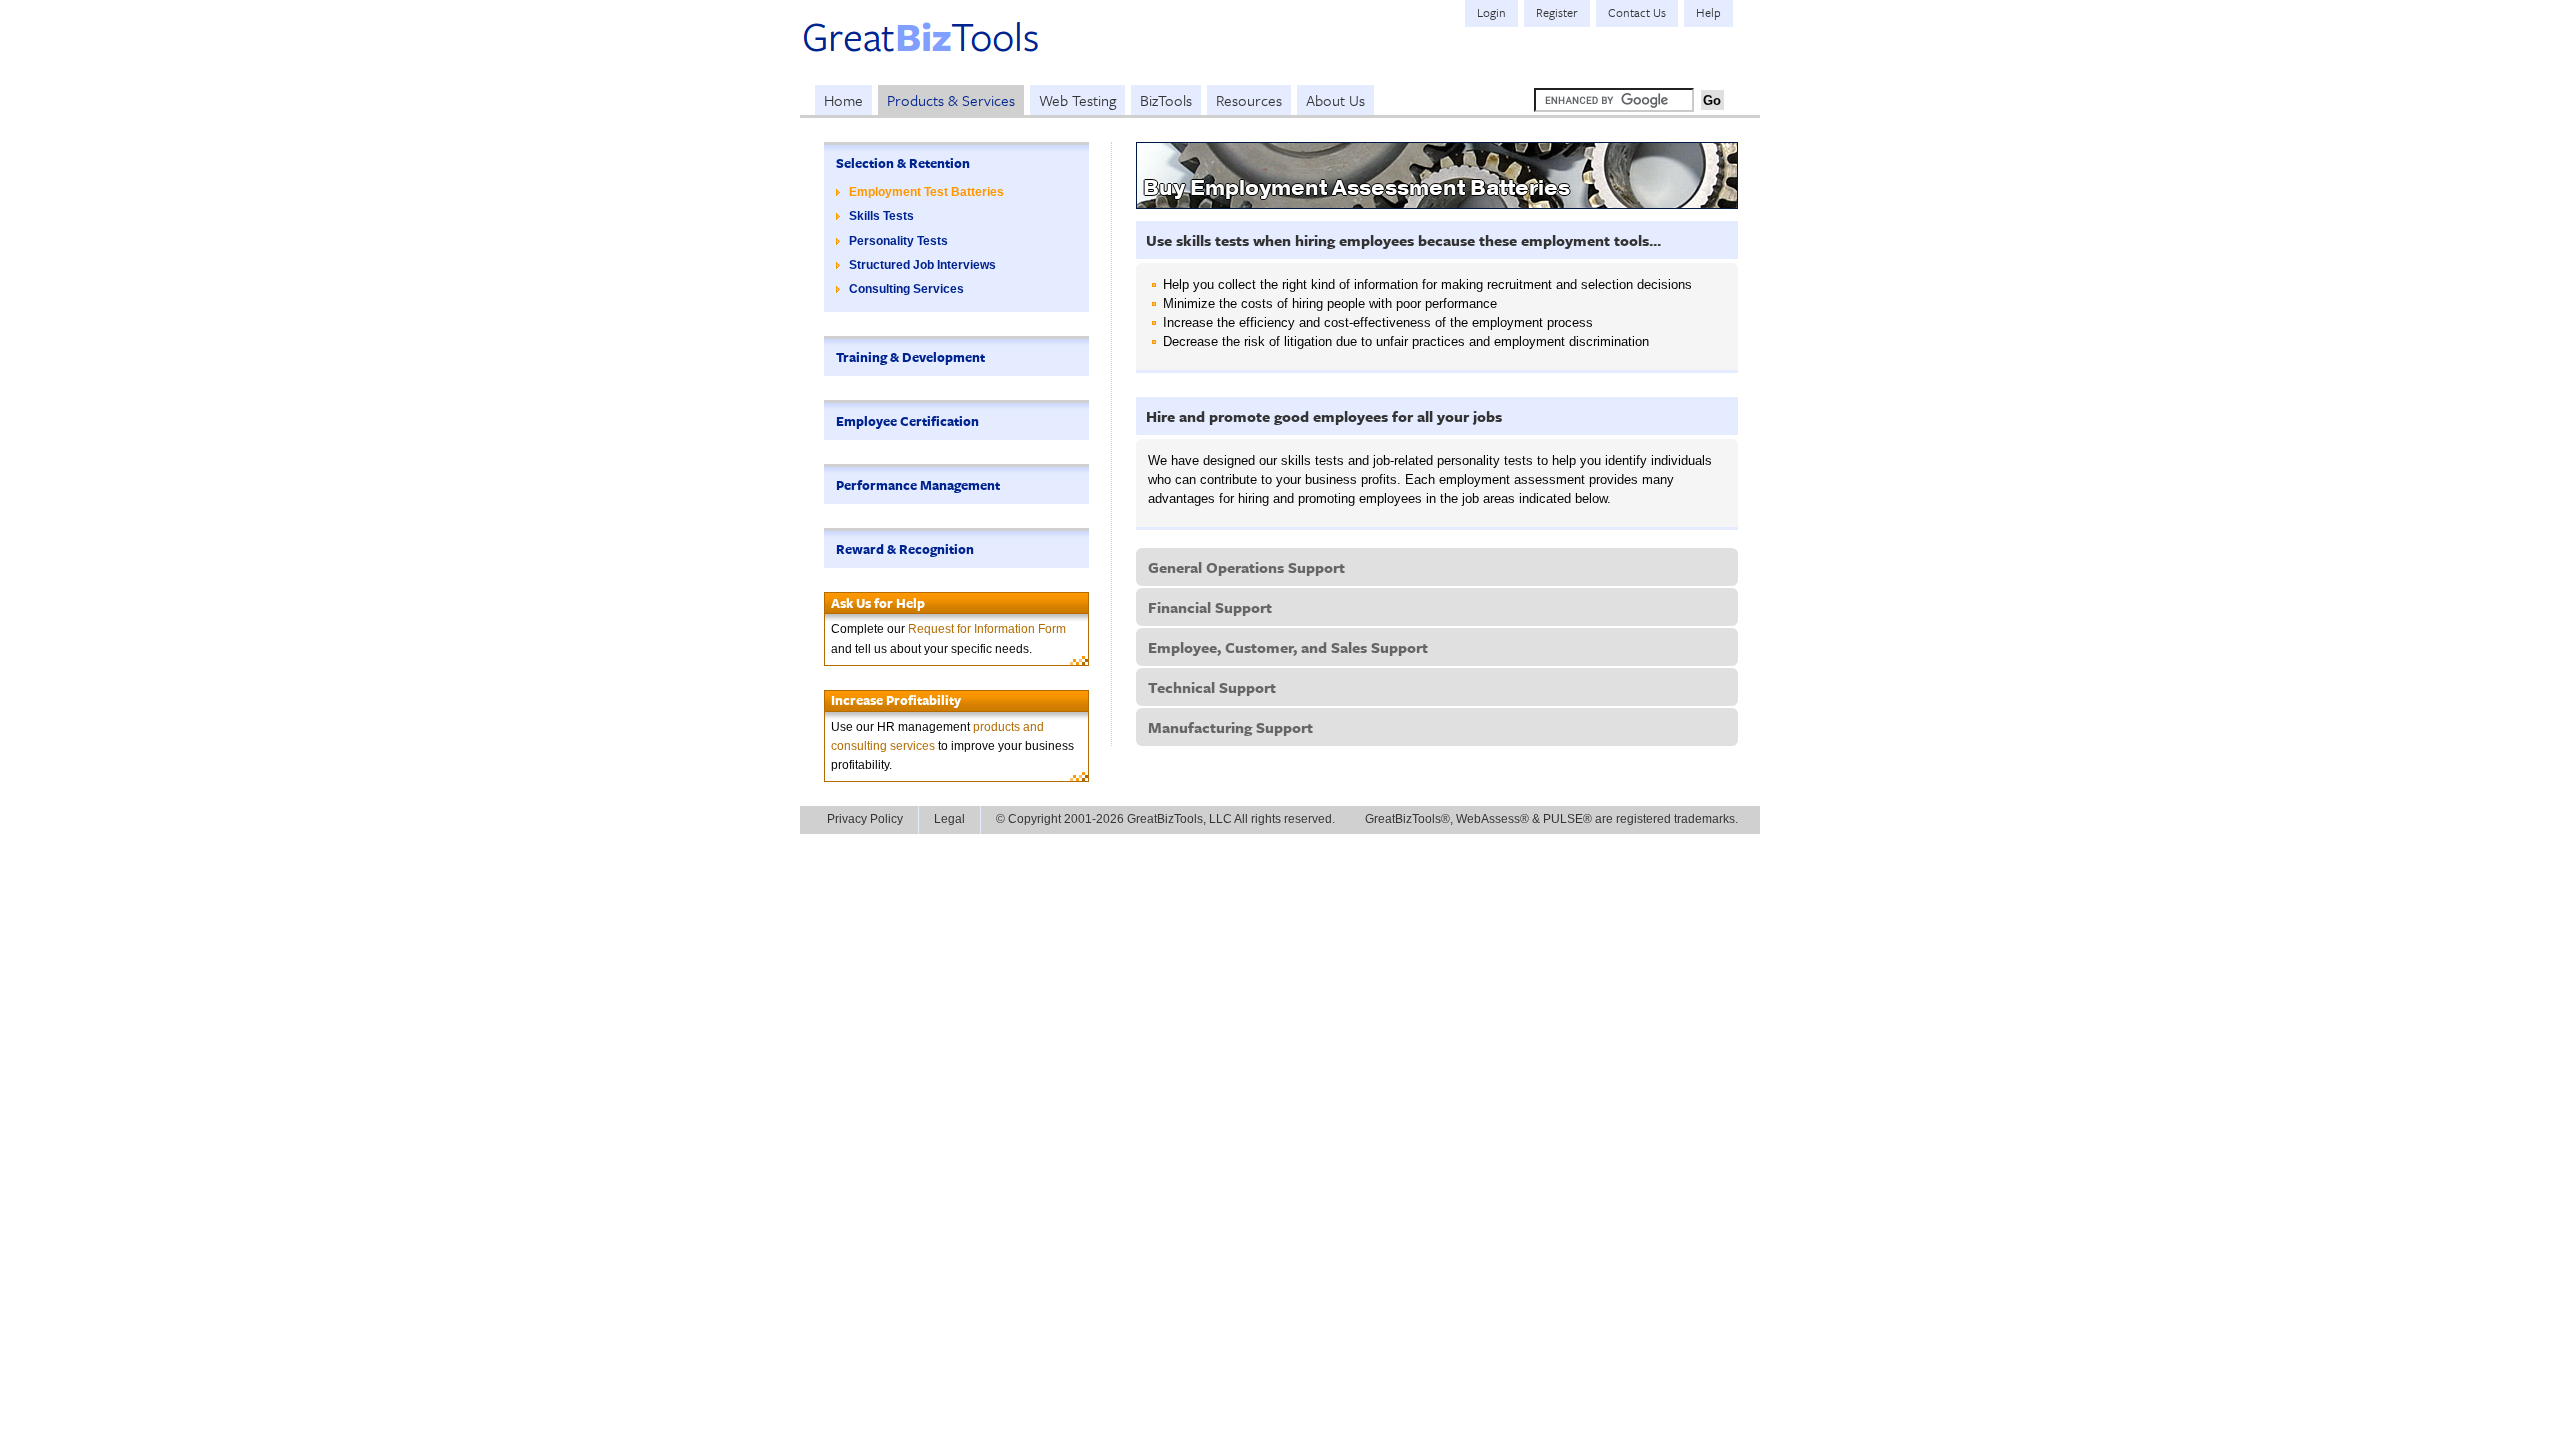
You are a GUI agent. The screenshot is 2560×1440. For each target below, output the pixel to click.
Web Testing (1077, 100)
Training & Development (910, 357)
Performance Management (918, 485)
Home (843, 100)
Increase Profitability (896, 700)
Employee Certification (907, 421)
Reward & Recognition (905, 549)
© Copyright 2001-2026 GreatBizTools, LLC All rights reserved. (1165, 819)
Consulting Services (906, 289)
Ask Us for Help (878, 603)
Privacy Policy (865, 819)
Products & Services (951, 100)
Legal (949, 819)
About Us (1335, 100)
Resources (1249, 100)
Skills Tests (881, 216)
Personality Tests (898, 241)
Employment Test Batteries (926, 192)
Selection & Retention (903, 163)
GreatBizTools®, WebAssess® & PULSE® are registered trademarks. (1551, 819)
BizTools (1166, 100)
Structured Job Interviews (922, 265)
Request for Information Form (987, 629)
